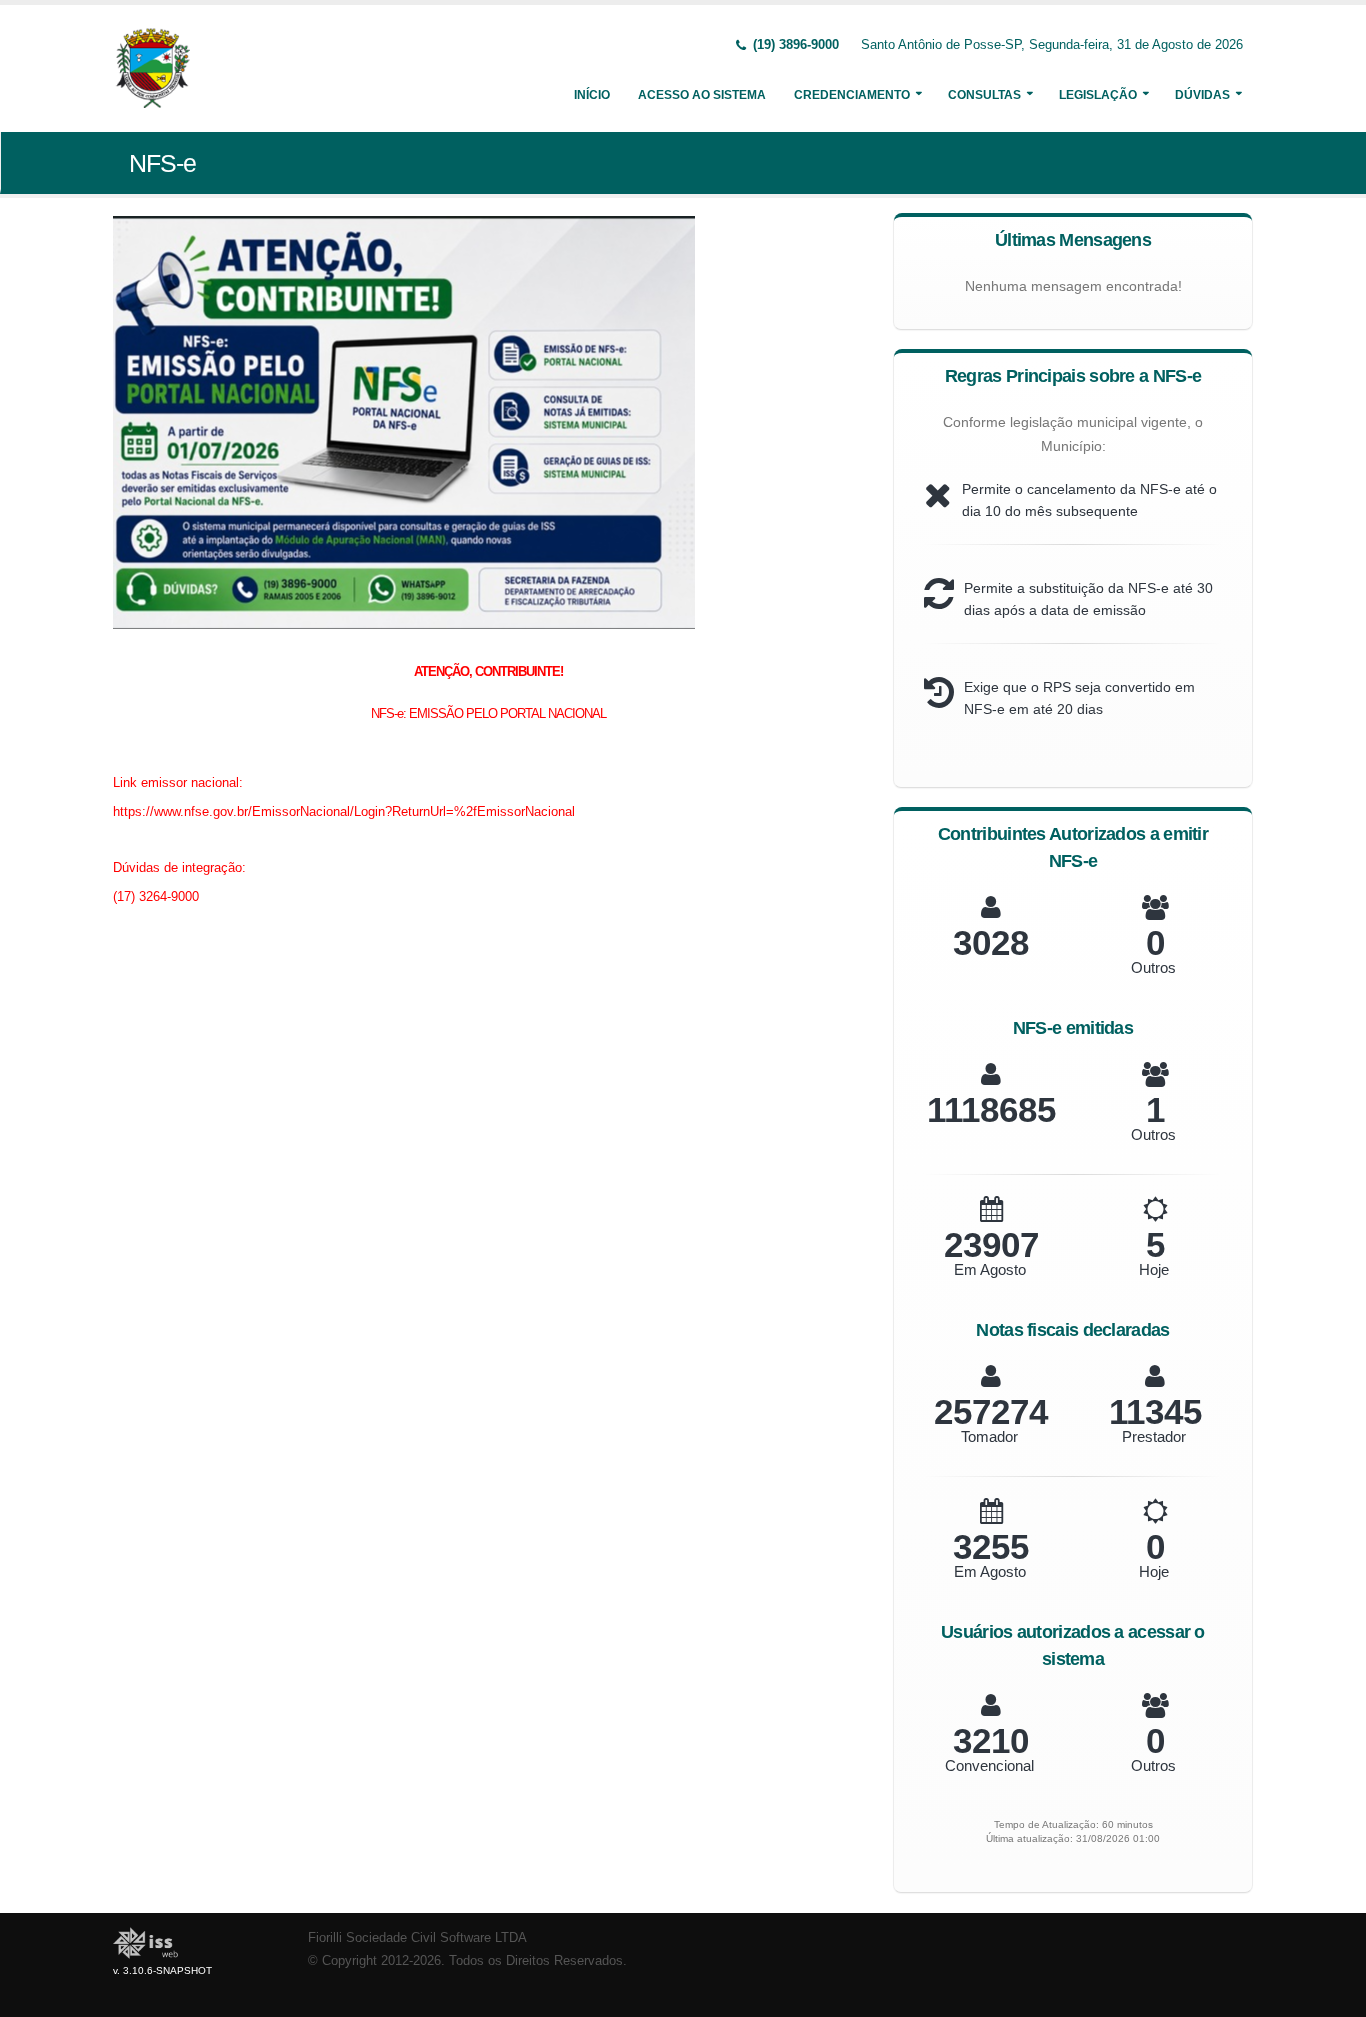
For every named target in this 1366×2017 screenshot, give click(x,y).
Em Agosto (990, 1269)
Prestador (1154, 1436)
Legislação (1098, 95)
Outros (1153, 967)
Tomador (989, 1436)
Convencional (989, 1765)
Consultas (984, 95)
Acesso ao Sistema (702, 95)
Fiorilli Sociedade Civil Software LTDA (417, 1938)
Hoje (1154, 1269)
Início (592, 95)
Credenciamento (852, 95)
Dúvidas (1202, 95)
